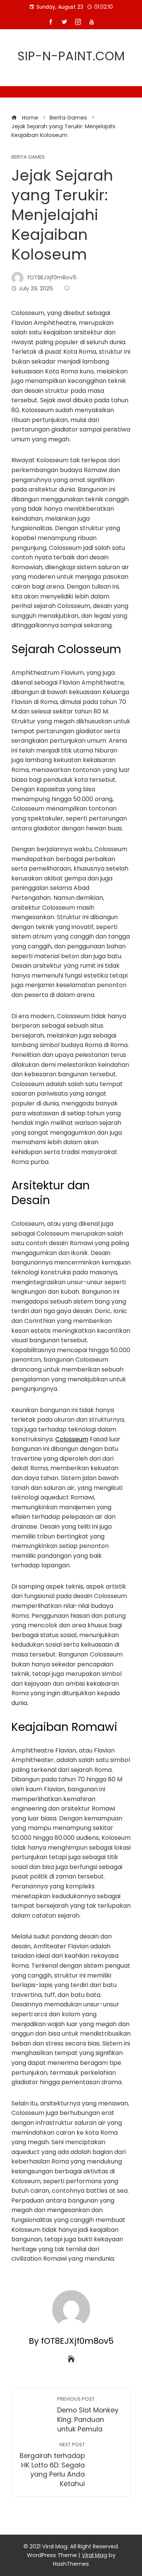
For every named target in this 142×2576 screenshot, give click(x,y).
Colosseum (72, 1439)
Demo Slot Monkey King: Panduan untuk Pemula (88, 2415)
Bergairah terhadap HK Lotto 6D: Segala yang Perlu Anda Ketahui (52, 2465)
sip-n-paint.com (71, 56)
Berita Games (28, 157)
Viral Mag (94, 2555)
